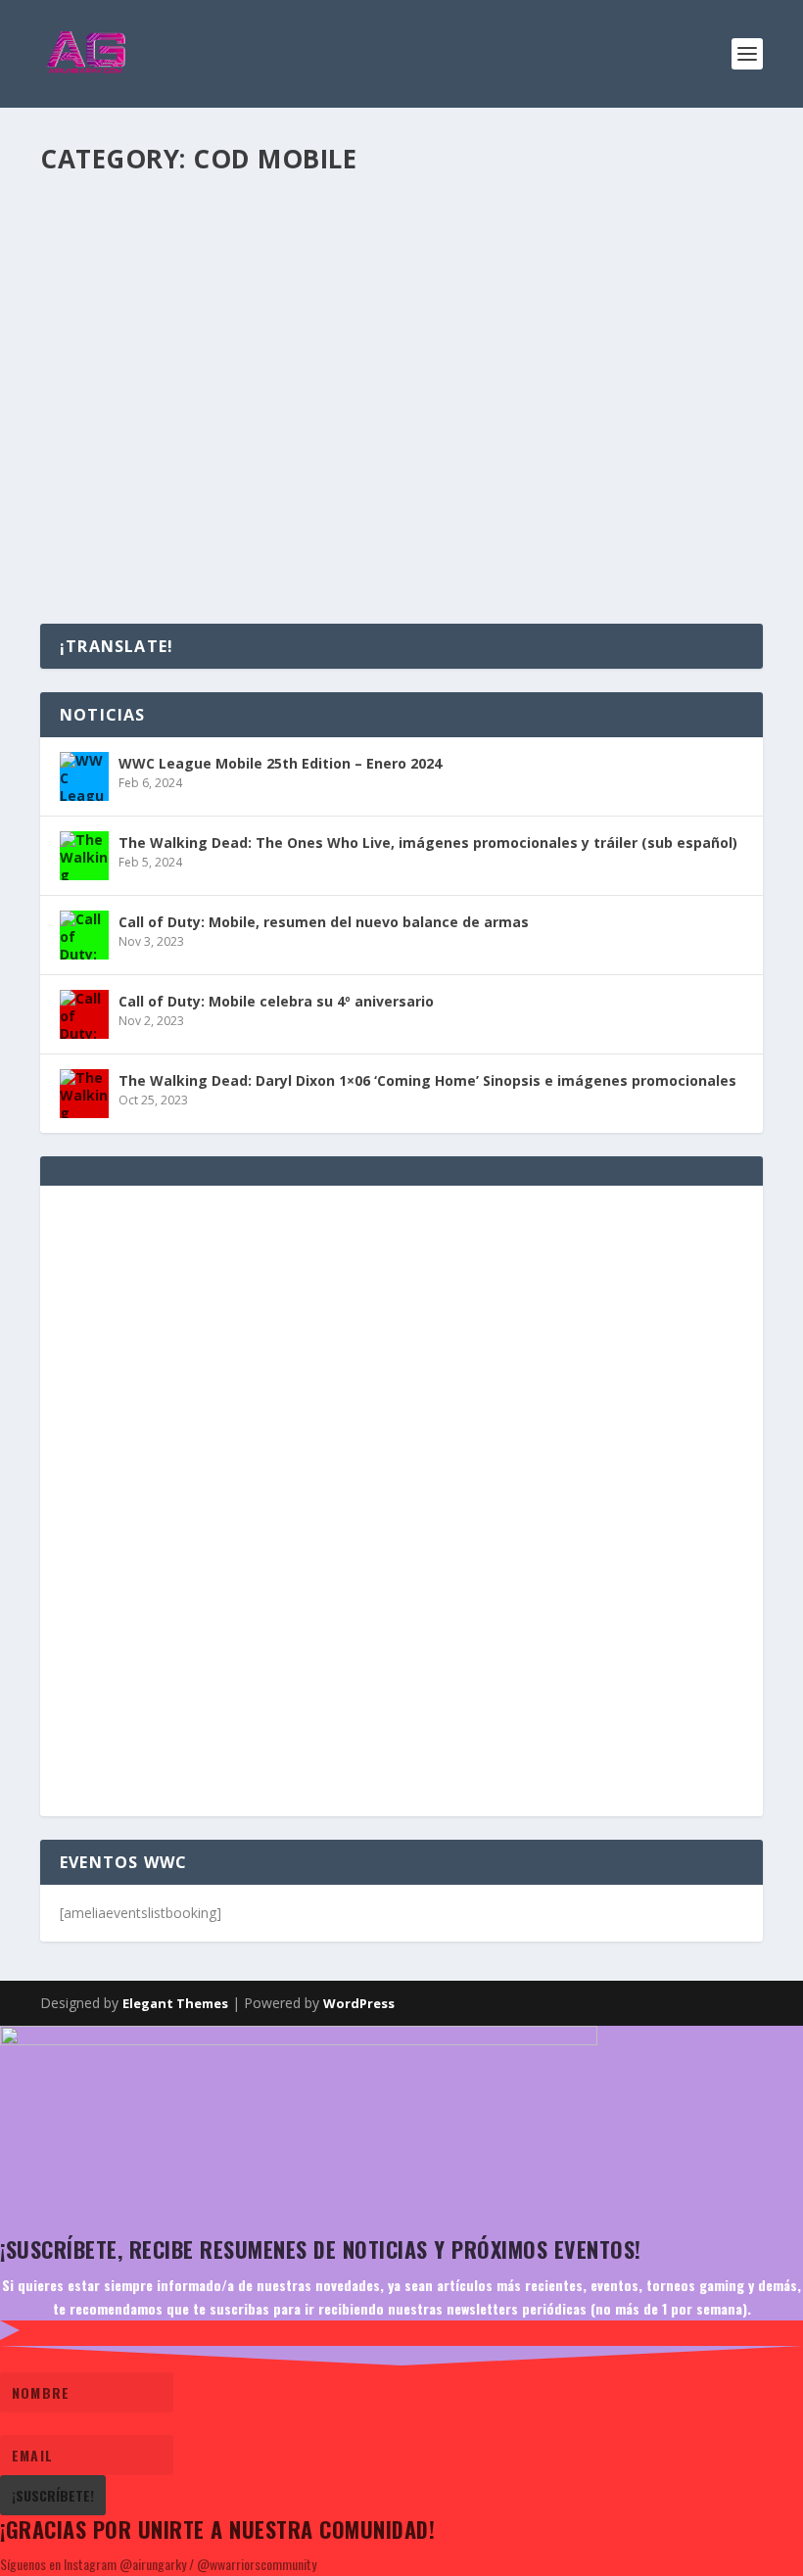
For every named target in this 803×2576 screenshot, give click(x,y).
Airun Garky (109, 270)
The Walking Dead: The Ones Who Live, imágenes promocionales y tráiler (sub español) (428, 843)
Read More (112, 347)
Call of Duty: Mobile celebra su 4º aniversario (270, 439)
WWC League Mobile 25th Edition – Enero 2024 (280, 763)
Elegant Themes (175, 2003)
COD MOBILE (268, 270)
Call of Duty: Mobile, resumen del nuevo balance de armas (327, 240)
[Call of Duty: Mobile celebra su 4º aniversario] (84, 1014)
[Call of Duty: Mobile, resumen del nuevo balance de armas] (358, 199)
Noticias (381, 468)
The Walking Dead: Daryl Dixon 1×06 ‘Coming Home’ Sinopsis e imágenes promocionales (427, 1080)
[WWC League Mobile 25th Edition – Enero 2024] (84, 776)
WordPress (359, 2003)
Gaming (331, 270)
